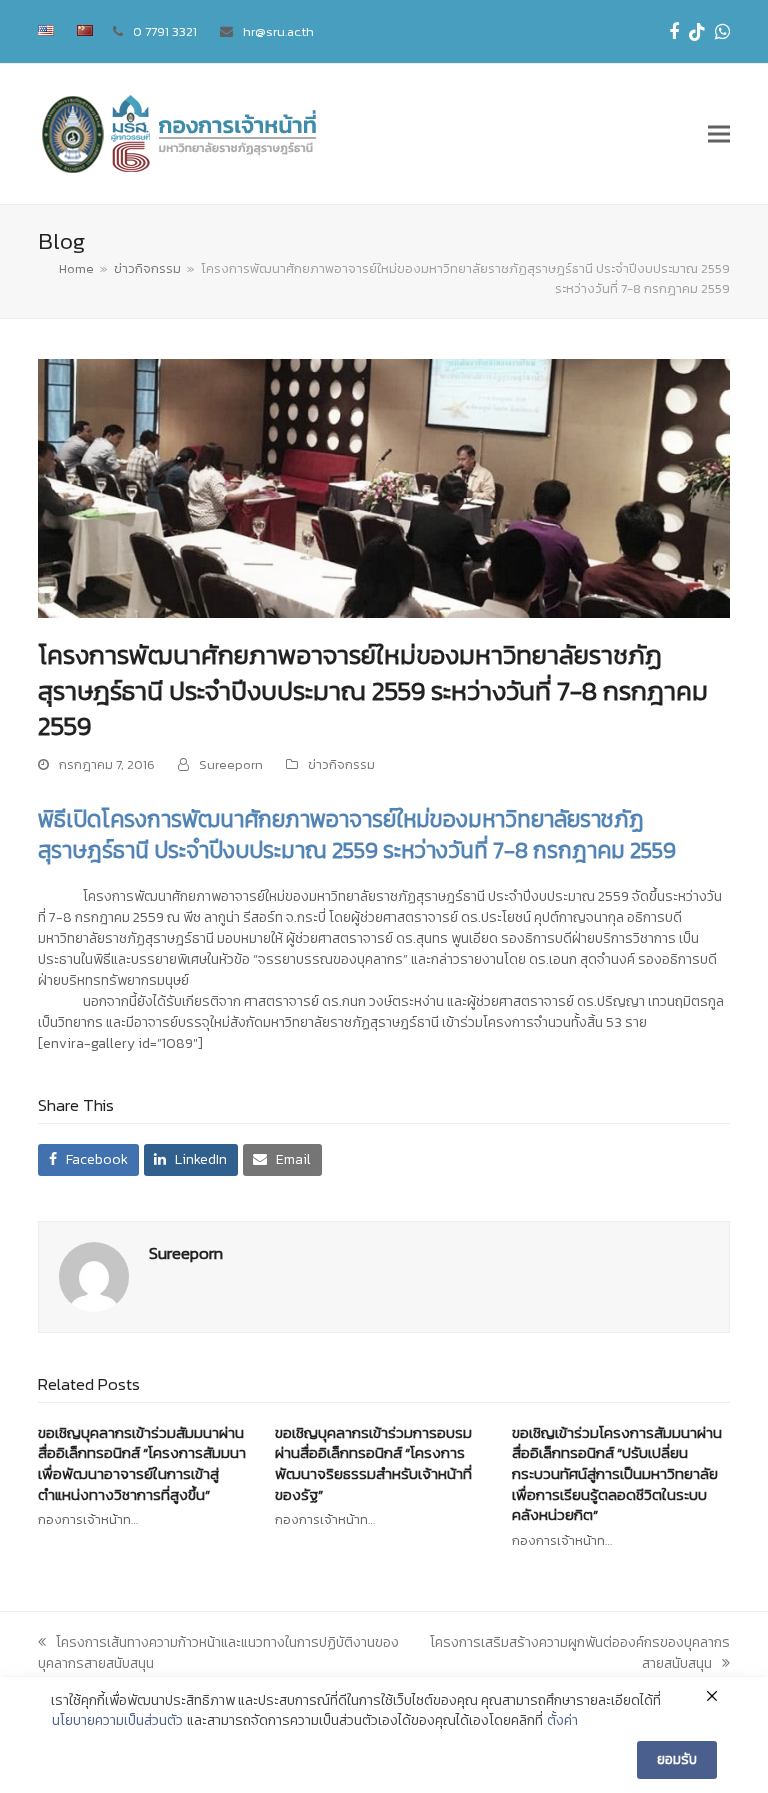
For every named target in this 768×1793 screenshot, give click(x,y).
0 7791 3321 (165, 31)
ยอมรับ (677, 1759)
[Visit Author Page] (94, 1275)
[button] (719, 134)
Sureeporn (231, 764)
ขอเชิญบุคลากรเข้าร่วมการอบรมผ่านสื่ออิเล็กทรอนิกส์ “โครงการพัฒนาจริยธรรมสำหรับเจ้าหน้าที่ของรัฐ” (373, 1463)
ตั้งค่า (562, 1721)
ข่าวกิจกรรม (341, 764)
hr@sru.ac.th (278, 31)
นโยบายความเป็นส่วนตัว (117, 1721)
